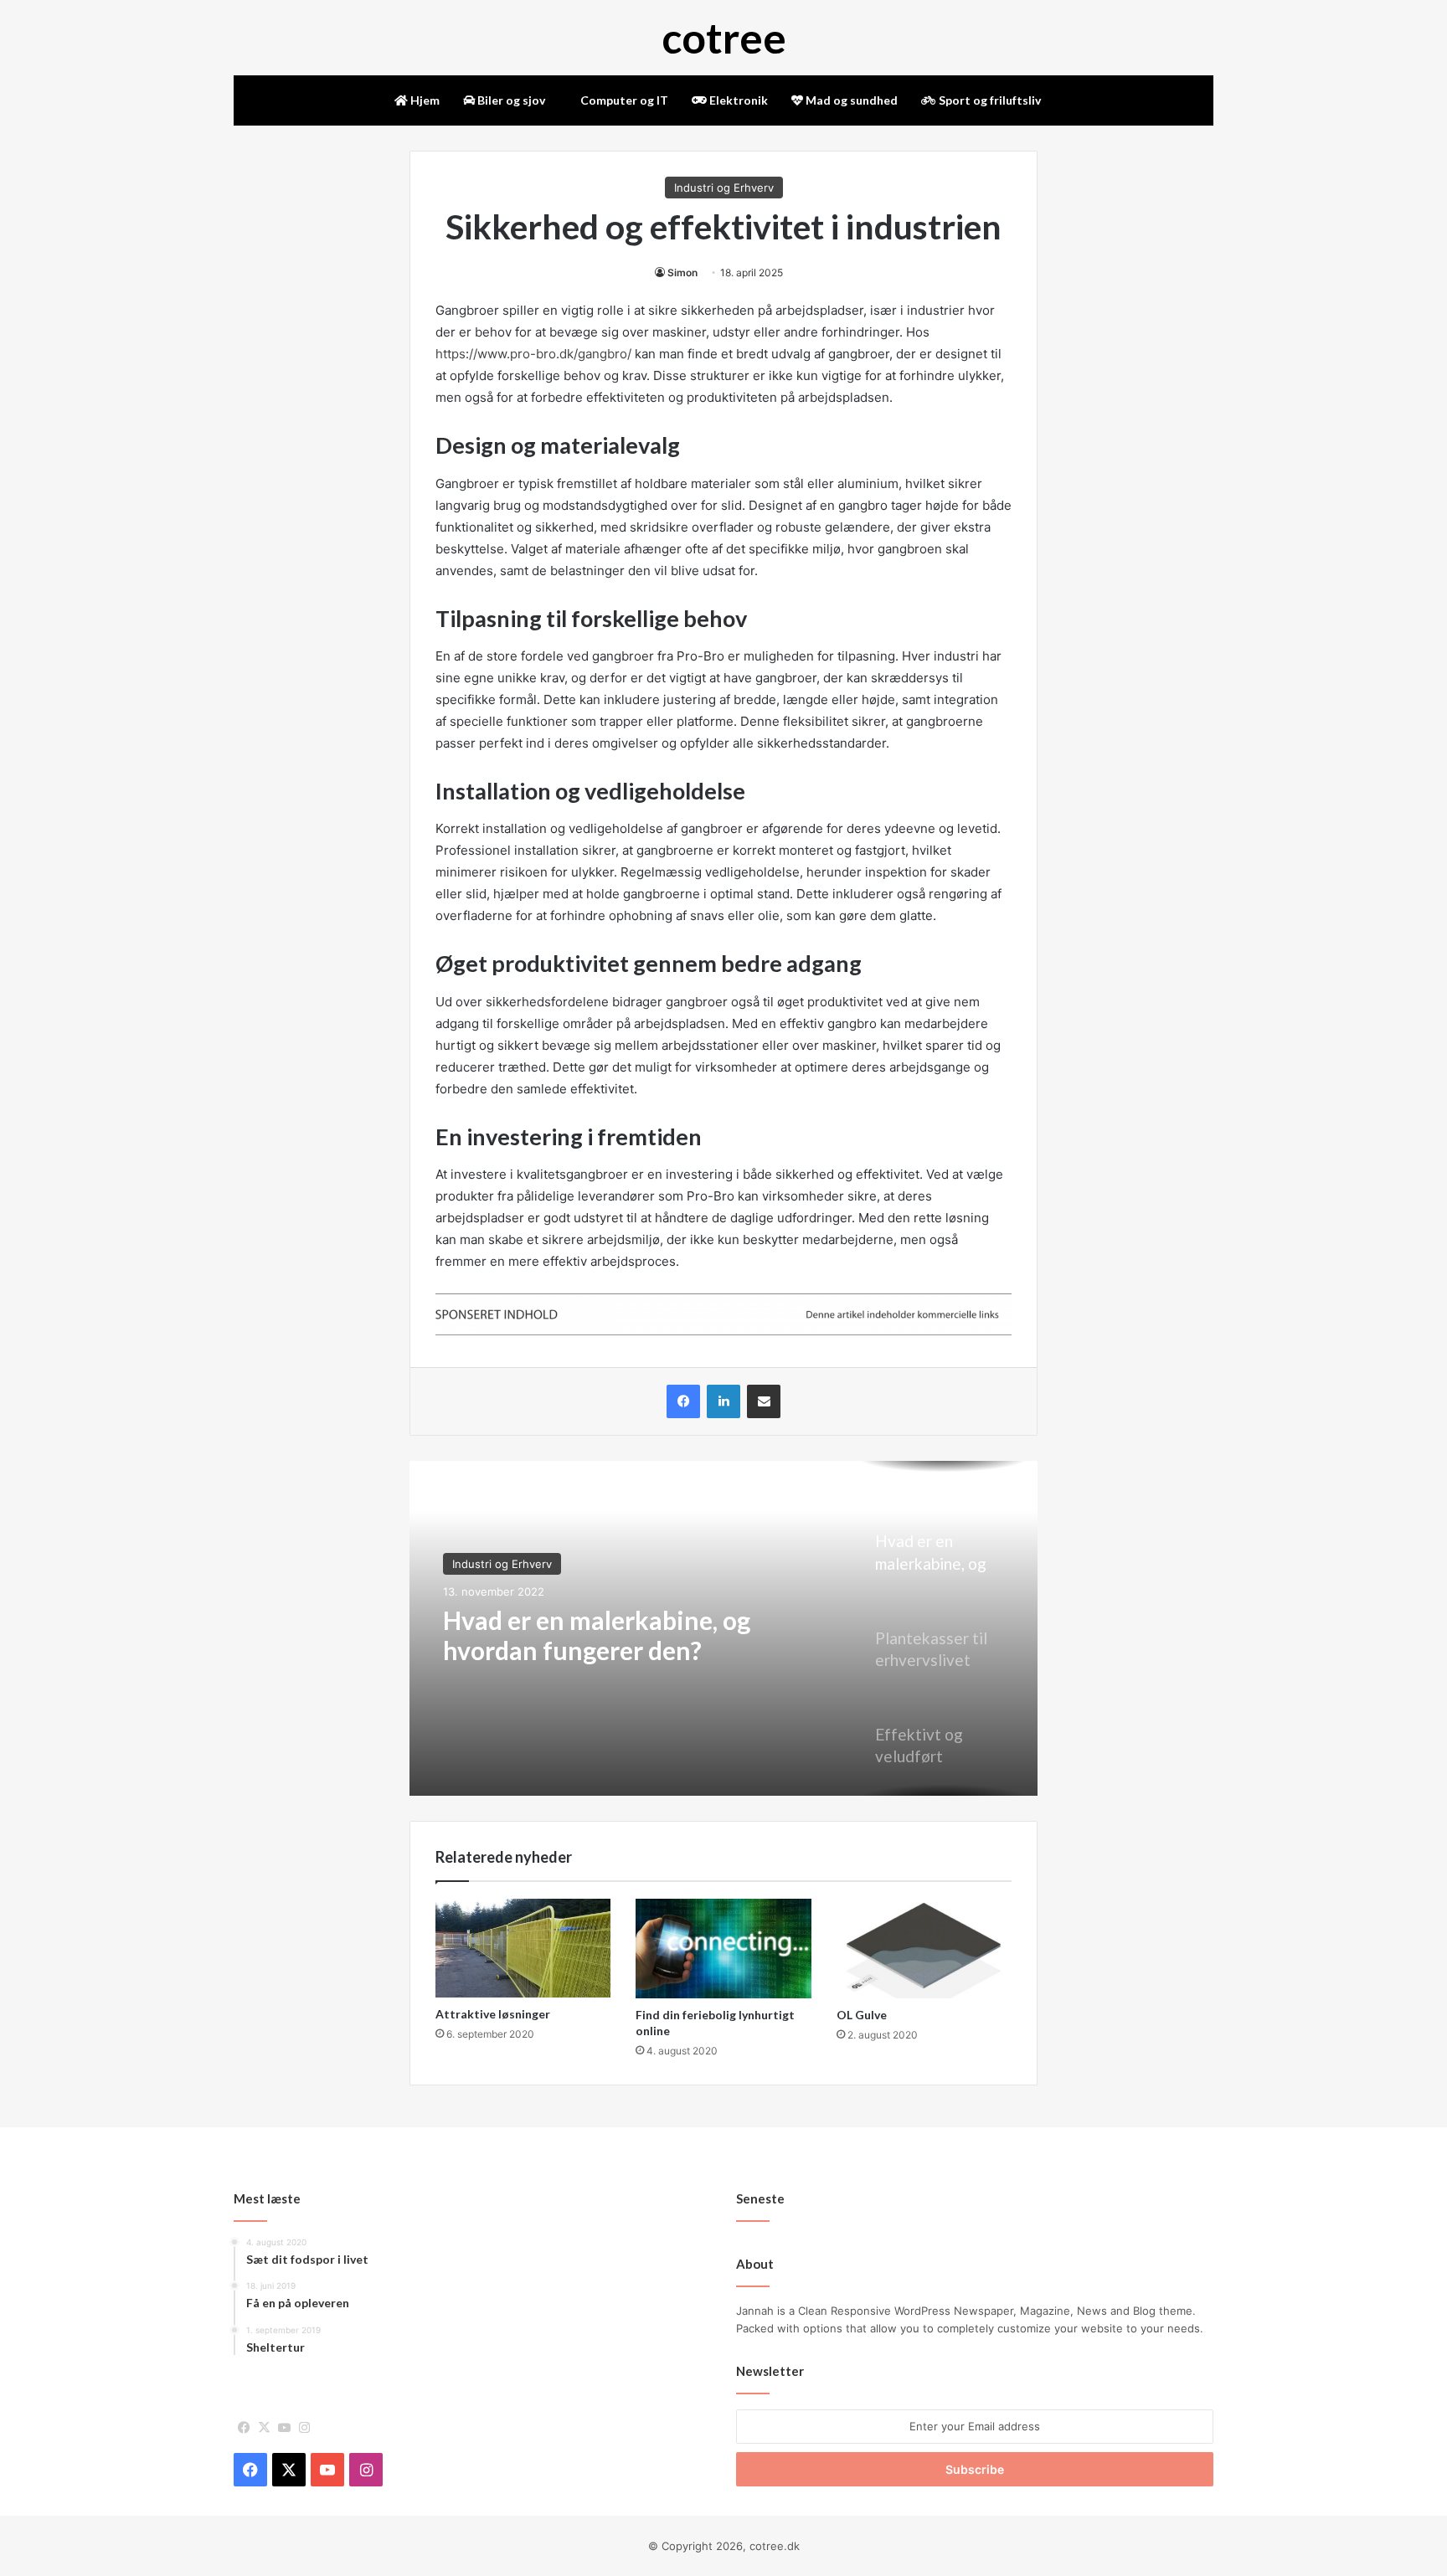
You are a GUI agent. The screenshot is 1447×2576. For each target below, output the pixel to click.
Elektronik (737, 100)
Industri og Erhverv (724, 188)
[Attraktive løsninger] (523, 1948)
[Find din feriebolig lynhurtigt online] (723, 1948)
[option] (723, 1628)
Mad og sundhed (850, 100)
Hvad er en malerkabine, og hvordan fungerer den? (597, 1635)
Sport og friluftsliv (989, 100)
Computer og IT (623, 100)
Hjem (424, 100)
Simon (682, 273)
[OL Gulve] (924, 1948)
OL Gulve (862, 2015)
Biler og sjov (510, 100)
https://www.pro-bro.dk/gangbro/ (533, 354)
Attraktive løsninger (493, 2014)
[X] (264, 2428)
